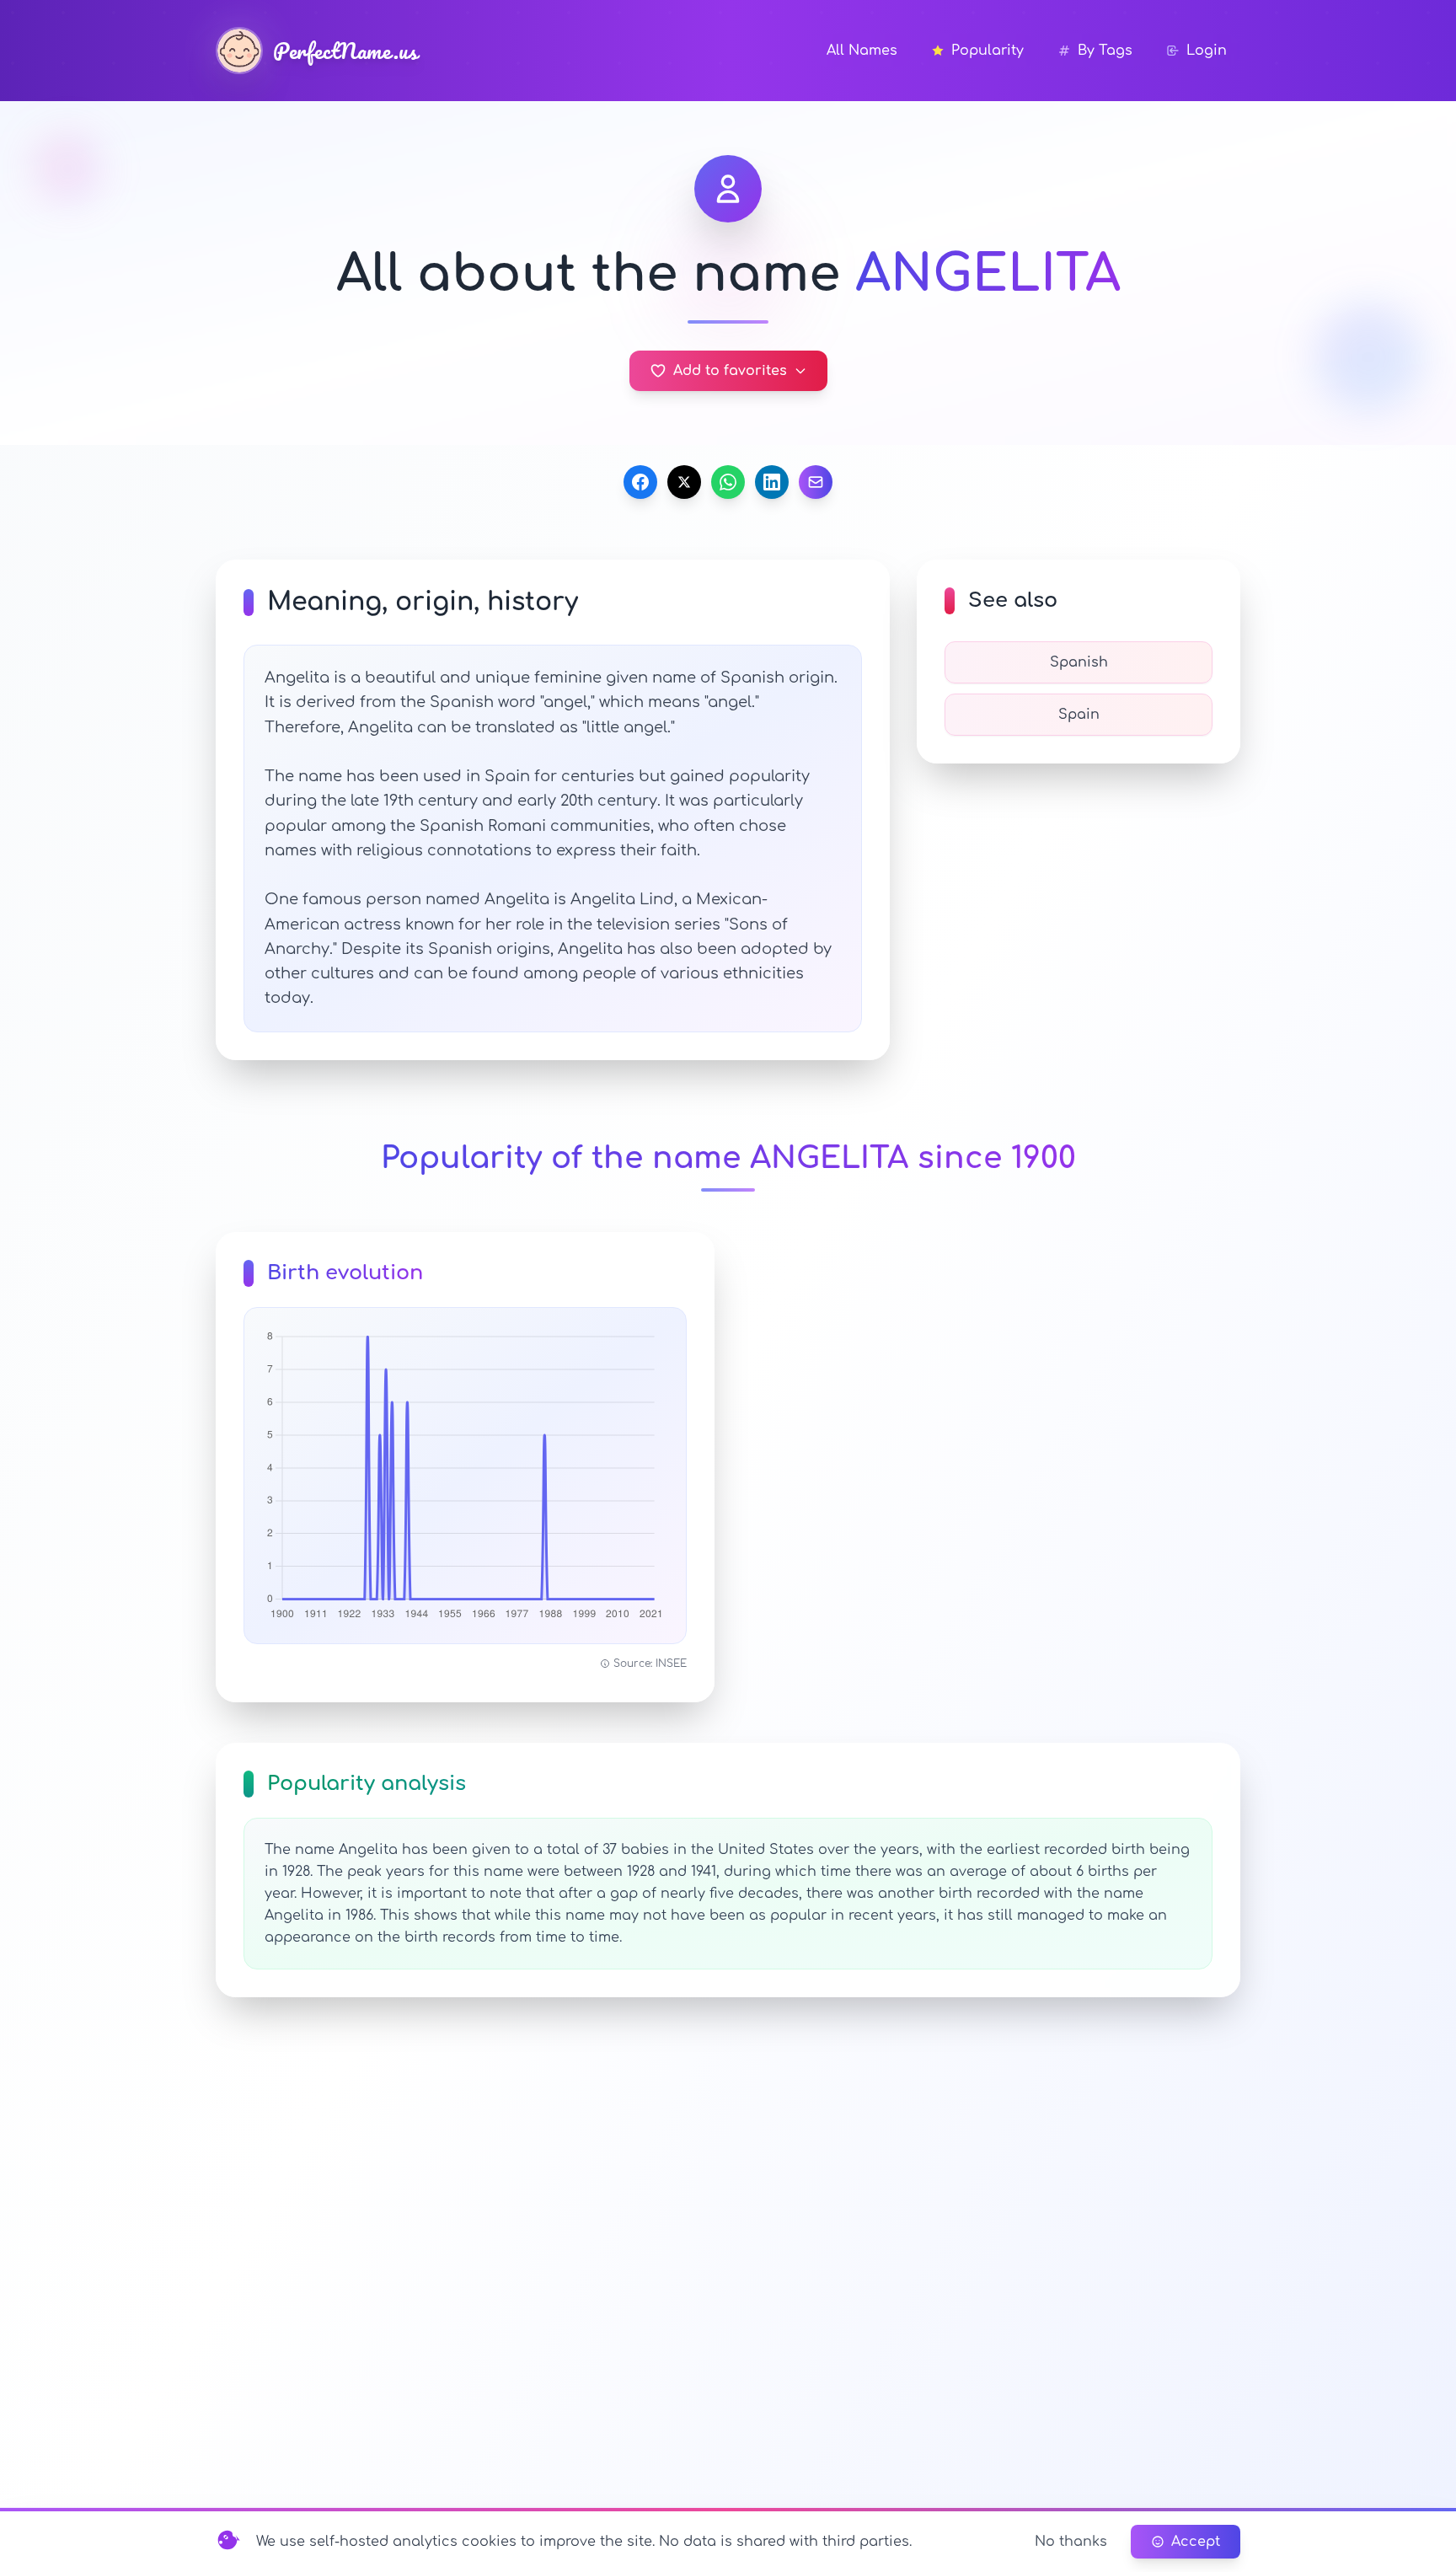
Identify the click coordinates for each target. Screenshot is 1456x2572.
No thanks (1071, 2542)
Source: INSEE (650, 1664)
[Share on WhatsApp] (728, 482)
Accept (1196, 2542)
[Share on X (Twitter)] (684, 482)
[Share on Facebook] (640, 482)
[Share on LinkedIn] (772, 482)
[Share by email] (816, 482)
